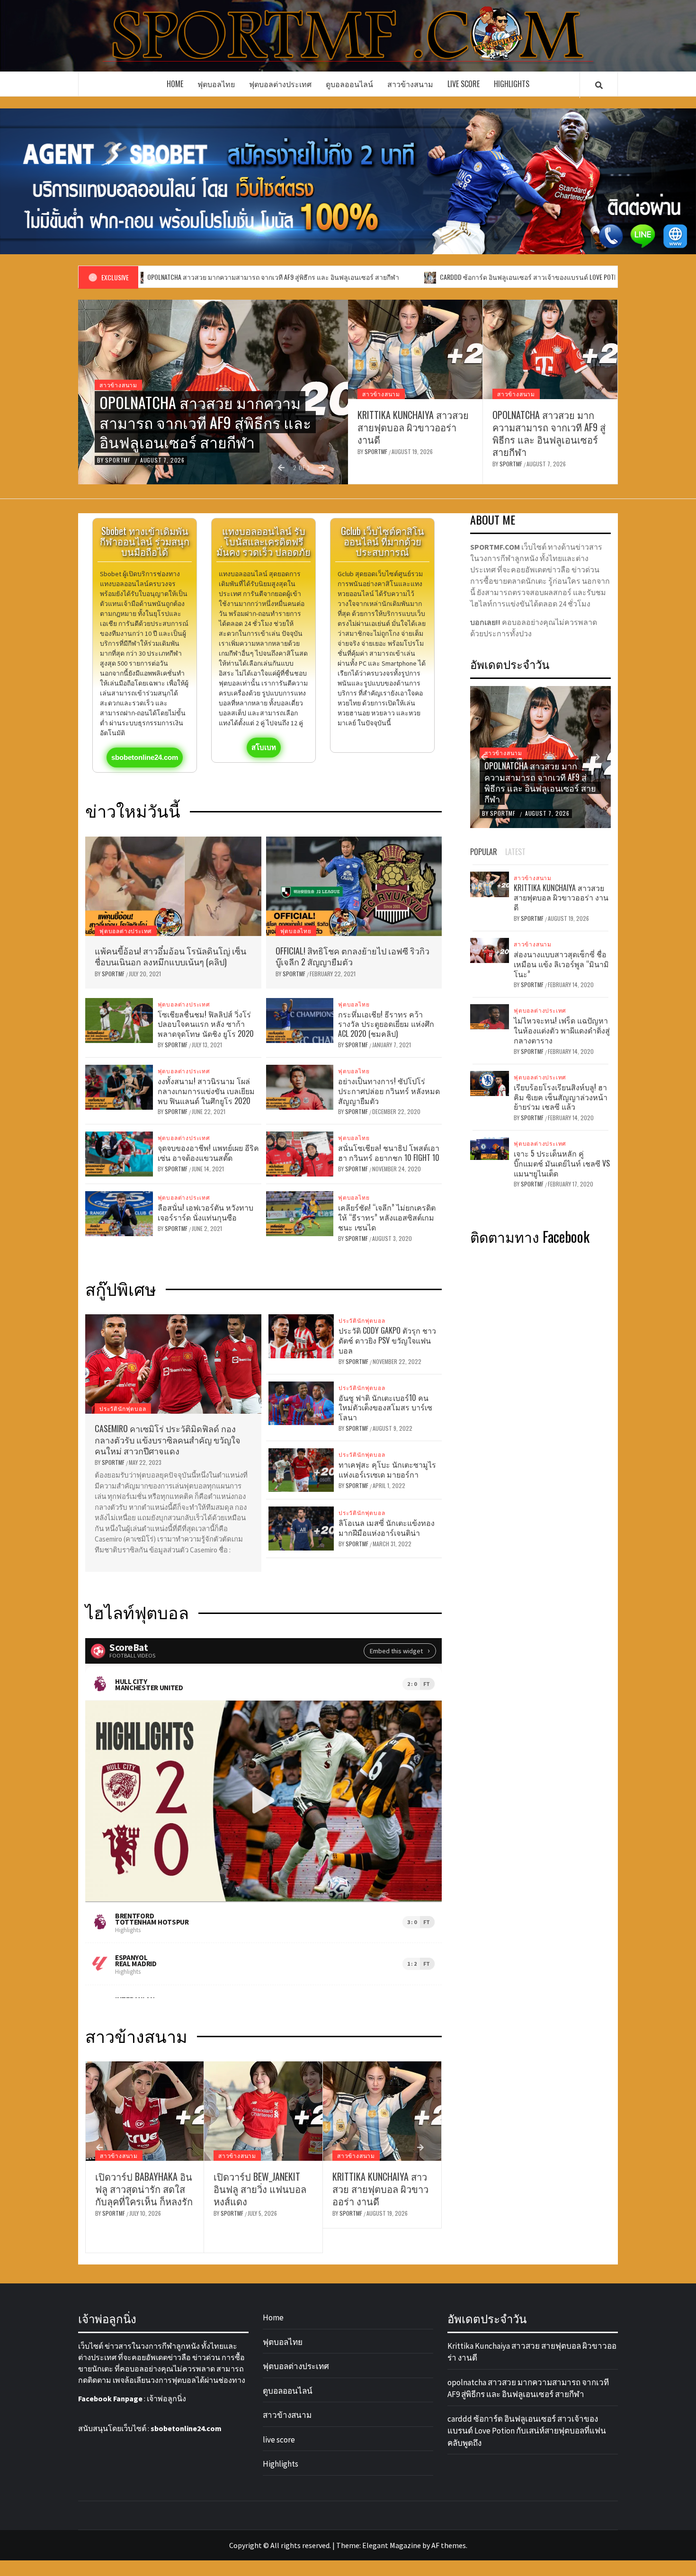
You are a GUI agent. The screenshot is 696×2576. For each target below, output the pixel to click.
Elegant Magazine (392, 2545)
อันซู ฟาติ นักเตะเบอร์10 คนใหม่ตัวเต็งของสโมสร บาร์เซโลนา (385, 1408)
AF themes (449, 2545)
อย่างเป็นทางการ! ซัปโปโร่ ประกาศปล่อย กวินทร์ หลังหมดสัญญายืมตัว (389, 1091)
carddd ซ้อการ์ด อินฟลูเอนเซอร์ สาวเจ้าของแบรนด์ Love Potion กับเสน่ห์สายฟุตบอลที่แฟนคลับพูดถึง (463, 277)
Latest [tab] (515, 852)
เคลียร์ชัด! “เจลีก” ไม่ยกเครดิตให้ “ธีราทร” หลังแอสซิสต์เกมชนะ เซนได (387, 1217)
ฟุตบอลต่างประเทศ (280, 84)
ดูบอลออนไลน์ (349, 84)
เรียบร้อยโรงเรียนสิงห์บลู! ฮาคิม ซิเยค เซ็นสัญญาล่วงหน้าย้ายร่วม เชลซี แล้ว (561, 1097)
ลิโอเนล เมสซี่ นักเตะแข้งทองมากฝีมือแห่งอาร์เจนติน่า (387, 1528)
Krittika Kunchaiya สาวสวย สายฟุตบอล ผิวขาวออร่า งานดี (413, 427)
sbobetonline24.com (186, 2428)
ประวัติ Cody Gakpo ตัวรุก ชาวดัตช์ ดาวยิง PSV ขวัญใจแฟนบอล (387, 1340)
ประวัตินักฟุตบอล (123, 1408)
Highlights (512, 84)
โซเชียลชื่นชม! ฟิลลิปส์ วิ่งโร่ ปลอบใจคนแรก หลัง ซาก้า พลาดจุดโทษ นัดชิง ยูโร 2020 (206, 1024)
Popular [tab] (484, 852)
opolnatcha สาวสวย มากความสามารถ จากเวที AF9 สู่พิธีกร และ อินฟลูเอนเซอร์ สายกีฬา (549, 433)
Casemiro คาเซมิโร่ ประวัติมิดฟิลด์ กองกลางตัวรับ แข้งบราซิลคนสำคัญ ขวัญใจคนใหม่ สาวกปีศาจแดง (168, 1440)
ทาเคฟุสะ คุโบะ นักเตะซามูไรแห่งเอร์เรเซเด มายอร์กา (387, 1469)
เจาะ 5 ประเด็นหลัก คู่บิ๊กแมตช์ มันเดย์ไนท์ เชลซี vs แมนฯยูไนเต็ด (562, 1163)
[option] (213, 392)
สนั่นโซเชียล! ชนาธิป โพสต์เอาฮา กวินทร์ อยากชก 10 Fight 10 (389, 1153)
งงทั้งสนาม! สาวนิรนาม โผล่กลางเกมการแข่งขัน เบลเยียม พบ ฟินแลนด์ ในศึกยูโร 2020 (206, 1091)
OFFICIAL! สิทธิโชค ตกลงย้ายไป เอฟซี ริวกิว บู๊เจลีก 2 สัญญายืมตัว (352, 956)
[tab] (537, 847)
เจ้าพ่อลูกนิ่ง (166, 2398)
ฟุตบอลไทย (216, 84)
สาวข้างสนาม (410, 84)
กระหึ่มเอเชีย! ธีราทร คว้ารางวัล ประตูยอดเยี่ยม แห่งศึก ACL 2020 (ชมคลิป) (386, 1024)
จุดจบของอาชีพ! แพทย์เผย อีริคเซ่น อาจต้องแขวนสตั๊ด (208, 1153)
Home (175, 84)
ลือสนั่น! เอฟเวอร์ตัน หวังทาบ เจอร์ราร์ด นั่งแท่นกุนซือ (205, 1212)
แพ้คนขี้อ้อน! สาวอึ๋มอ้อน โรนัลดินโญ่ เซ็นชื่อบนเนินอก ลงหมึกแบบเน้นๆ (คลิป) (170, 956)
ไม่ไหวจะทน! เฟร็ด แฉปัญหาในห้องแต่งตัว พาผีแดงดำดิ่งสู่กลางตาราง (562, 1030)
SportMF (119, 460)
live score (464, 84)
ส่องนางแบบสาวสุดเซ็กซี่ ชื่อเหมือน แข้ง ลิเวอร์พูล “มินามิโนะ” (561, 964)
